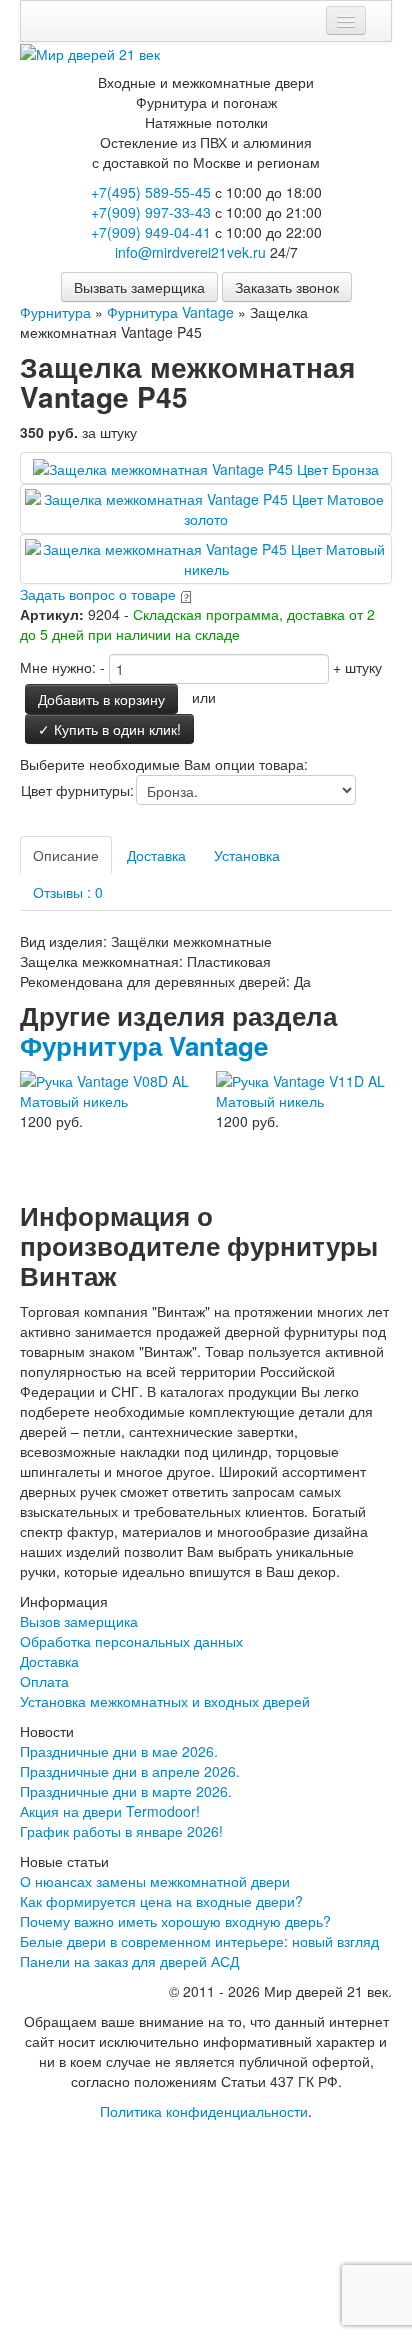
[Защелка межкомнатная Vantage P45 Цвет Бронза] (206, 467)
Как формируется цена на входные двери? (161, 1901)
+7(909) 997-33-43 (151, 212)
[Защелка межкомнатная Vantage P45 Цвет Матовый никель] (206, 557)
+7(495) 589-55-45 (151, 192)
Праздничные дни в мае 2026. (119, 1751)
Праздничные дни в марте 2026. (126, 1791)
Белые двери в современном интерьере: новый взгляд (199, 1941)
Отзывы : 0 (68, 892)
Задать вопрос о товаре (98, 594)
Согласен (79, 2235)
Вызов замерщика (79, 1621)
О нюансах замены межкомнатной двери (155, 1881)
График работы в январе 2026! (121, 1831)
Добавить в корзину (101, 699)
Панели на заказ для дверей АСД (129, 1961)
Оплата (44, 1681)
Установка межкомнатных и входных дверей (165, 1701)
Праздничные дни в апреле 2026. (130, 1771)
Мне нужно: (58, 667)
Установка (247, 855)
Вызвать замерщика (139, 287)
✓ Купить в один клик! (109, 729)
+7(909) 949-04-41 (151, 232)
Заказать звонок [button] (287, 287)
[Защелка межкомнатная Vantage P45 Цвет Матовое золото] (206, 507)
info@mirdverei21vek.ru (190, 252)
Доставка (156, 855)
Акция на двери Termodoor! (110, 1811)
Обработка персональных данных (131, 1641)
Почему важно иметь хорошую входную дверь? (175, 1921)
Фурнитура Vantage (144, 1045)
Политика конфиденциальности (204, 2111)
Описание (66, 855)
